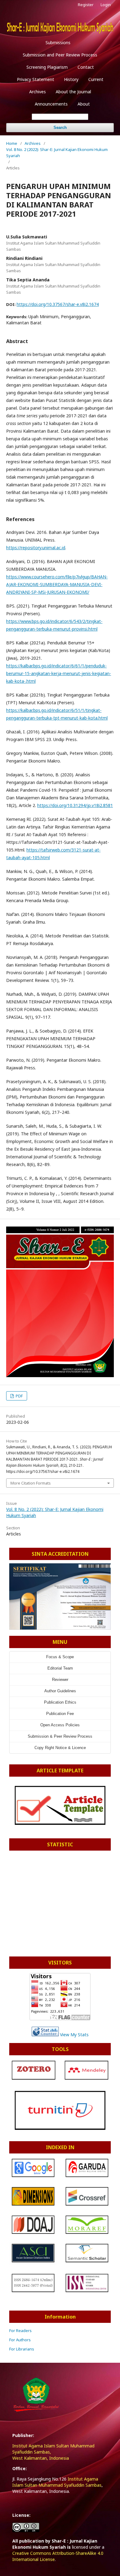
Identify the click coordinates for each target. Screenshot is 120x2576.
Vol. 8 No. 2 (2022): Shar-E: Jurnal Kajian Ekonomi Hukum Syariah (57, 153)
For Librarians (22, 2349)
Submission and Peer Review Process (60, 55)
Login (106, 5)
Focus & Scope (60, 1657)
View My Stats (74, 2035)
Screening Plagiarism (47, 67)
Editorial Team (60, 1668)
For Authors (20, 2340)
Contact (86, 67)
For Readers (20, 2331)
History (71, 79)
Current (96, 79)
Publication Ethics (60, 1702)
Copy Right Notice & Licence (60, 1748)
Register (86, 5)
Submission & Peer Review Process (60, 1736)
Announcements (51, 104)
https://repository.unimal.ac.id (36, 548)
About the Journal (73, 92)
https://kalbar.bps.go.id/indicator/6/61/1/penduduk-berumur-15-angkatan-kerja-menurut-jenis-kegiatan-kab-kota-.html (59, 673)
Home (12, 143)
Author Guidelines (60, 1691)
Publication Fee (60, 1714)
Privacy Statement (36, 79)
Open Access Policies (60, 1725)
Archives (38, 92)
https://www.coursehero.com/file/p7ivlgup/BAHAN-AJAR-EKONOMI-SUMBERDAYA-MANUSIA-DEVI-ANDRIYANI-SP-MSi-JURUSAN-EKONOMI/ (57, 584)
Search (60, 127)
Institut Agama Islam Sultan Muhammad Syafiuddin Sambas (57, 2482)
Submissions (58, 42)
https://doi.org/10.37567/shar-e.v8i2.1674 (58, 304)
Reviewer (60, 1680)
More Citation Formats (31, 1483)
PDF (19, 1396)
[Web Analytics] (45, 2035)
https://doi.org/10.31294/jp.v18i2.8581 (75, 805)
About (84, 104)
